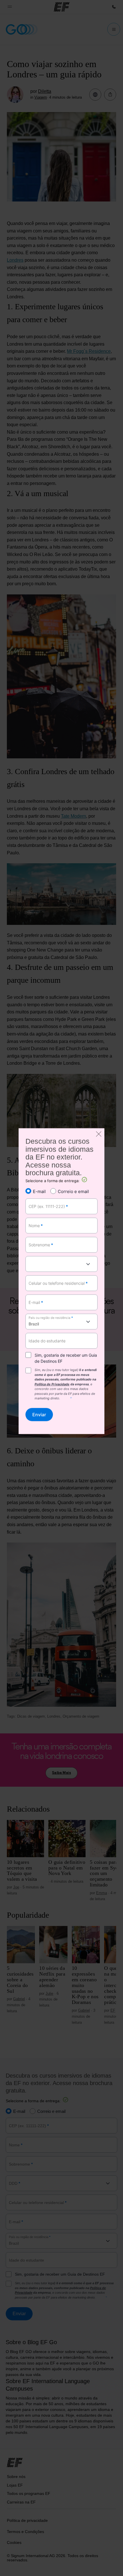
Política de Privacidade (52, 1384)
